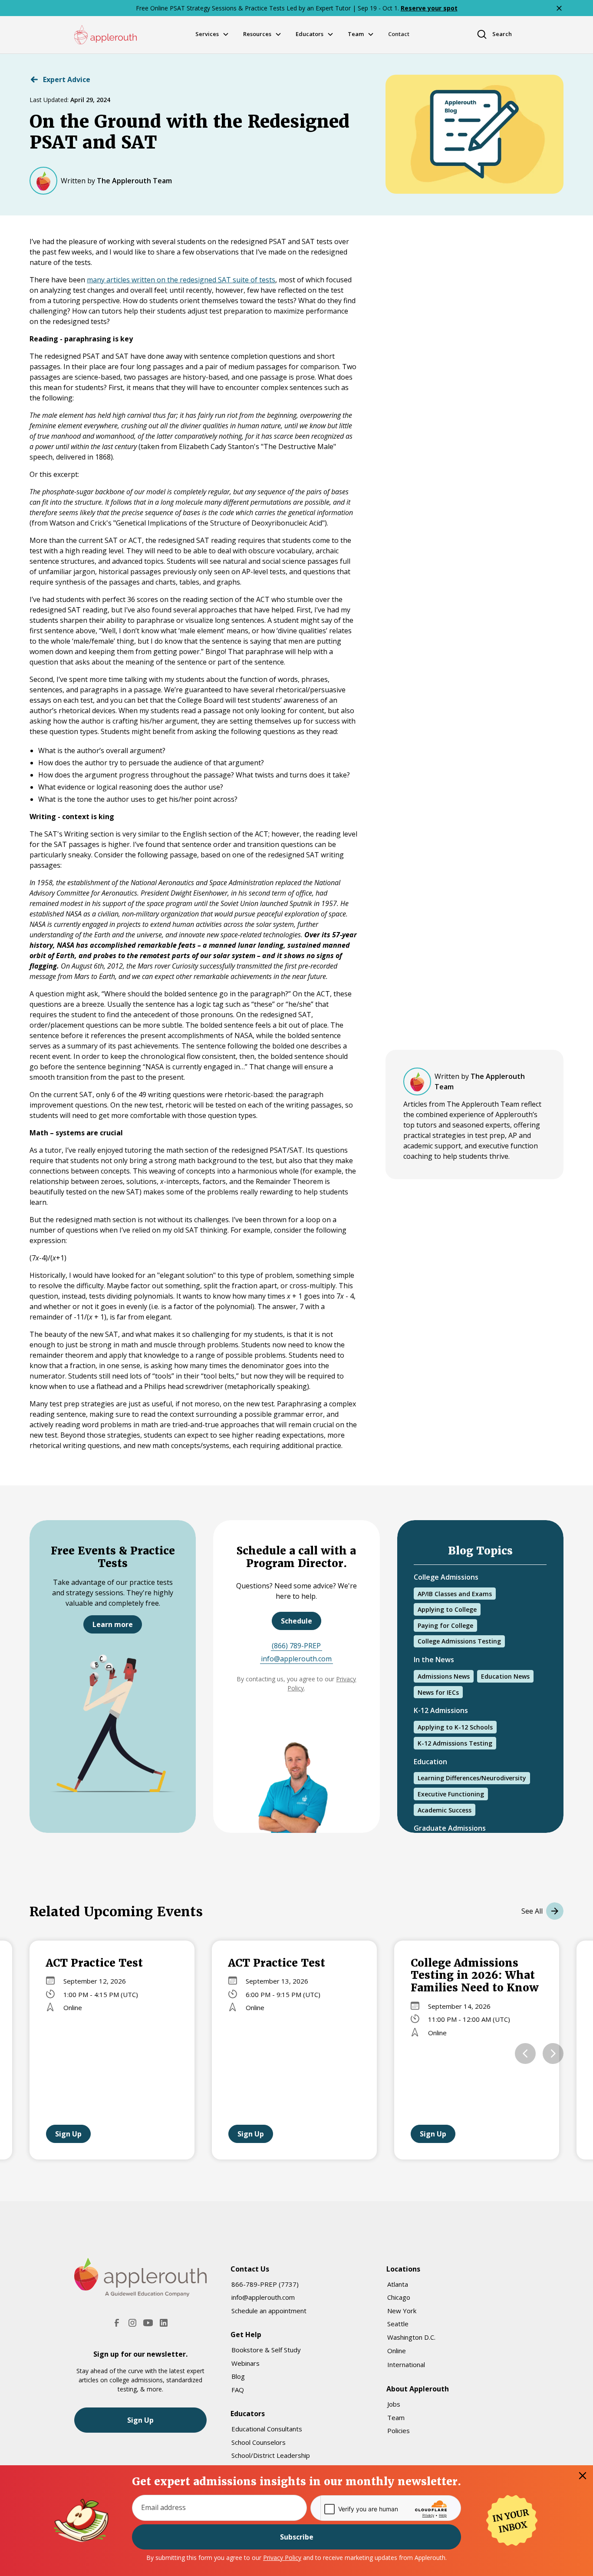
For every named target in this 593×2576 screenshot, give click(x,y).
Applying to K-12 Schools (455, 1727)
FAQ (238, 2390)
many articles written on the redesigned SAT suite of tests (181, 280)
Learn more (113, 1624)
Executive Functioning (451, 1794)
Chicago (399, 2297)
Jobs (394, 2404)
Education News (505, 1676)
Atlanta (398, 2284)
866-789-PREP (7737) (265, 2284)
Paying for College (445, 1625)
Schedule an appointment (269, 2311)
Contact (399, 34)
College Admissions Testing (459, 1641)
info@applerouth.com (296, 1659)
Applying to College (447, 1609)
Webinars (245, 2363)
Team (396, 2417)
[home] (105, 35)
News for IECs (438, 1692)
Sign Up (68, 2134)
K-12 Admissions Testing (455, 1743)
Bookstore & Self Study (266, 2350)
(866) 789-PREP (296, 1646)
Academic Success (445, 1810)
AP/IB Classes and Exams (455, 1594)
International (406, 2364)
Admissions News (444, 1676)
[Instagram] (132, 2323)
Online (397, 2351)
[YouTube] (148, 2323)
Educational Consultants (267, 2429)
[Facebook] (117, 2323)
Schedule (296, 1621)
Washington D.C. (411, 2337)
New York (402, 2311)
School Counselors (259, 2442)
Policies (399, 2431)
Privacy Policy (282, 2558)
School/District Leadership (271, 2455)
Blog (238, 2376)
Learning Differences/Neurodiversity (472, 1778)
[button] (525, 2054)
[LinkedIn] (164, 2323)
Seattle (398, 2324)
